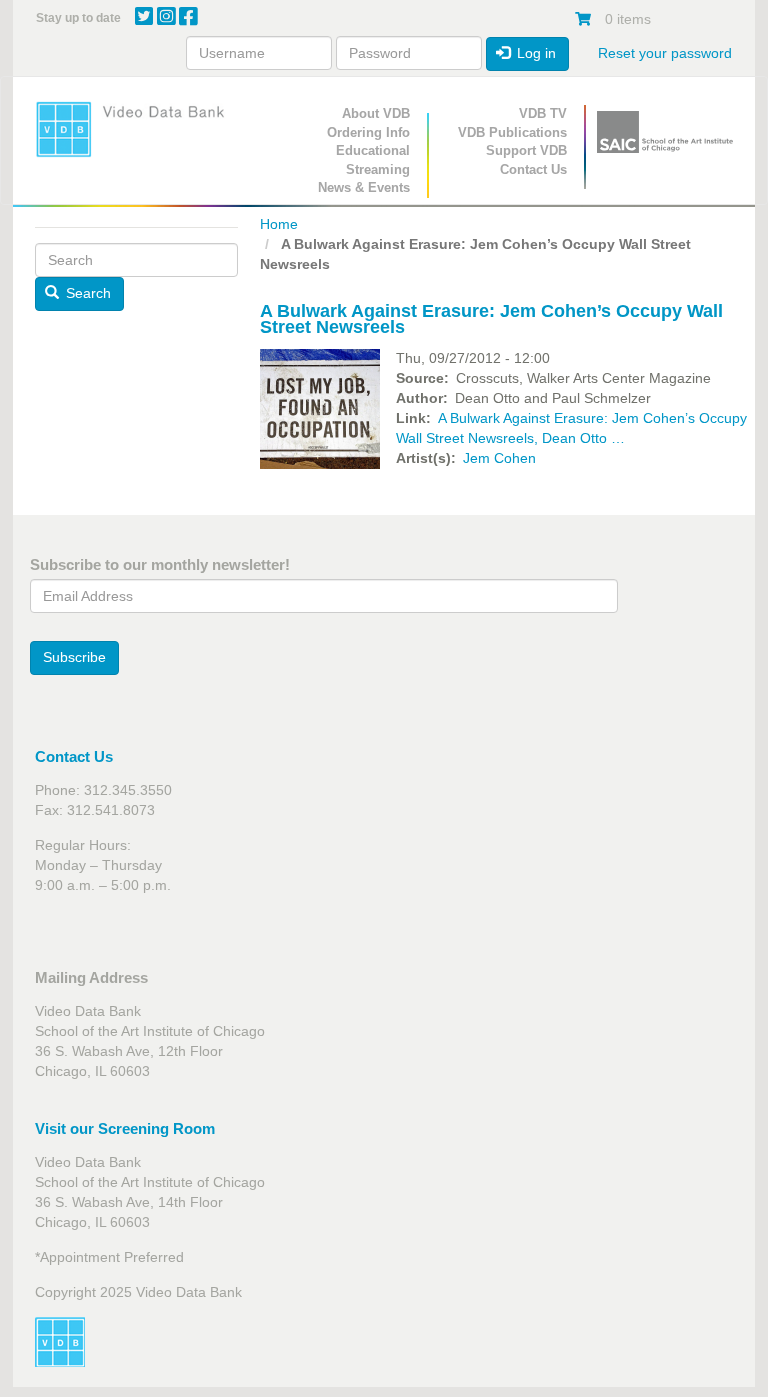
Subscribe (74, 657)
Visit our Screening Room (125, 1128)
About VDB (376, 113)
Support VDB (526, 150)
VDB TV (543, 113)
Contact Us (533, 169)
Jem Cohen (499, 458)
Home (279, 224)
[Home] (136, 129)
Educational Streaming (373, 160)
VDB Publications (512, 132)
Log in (534, 53)
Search (86, 293)
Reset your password (665, 53)
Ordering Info (368, 132)
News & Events (364, 187)
